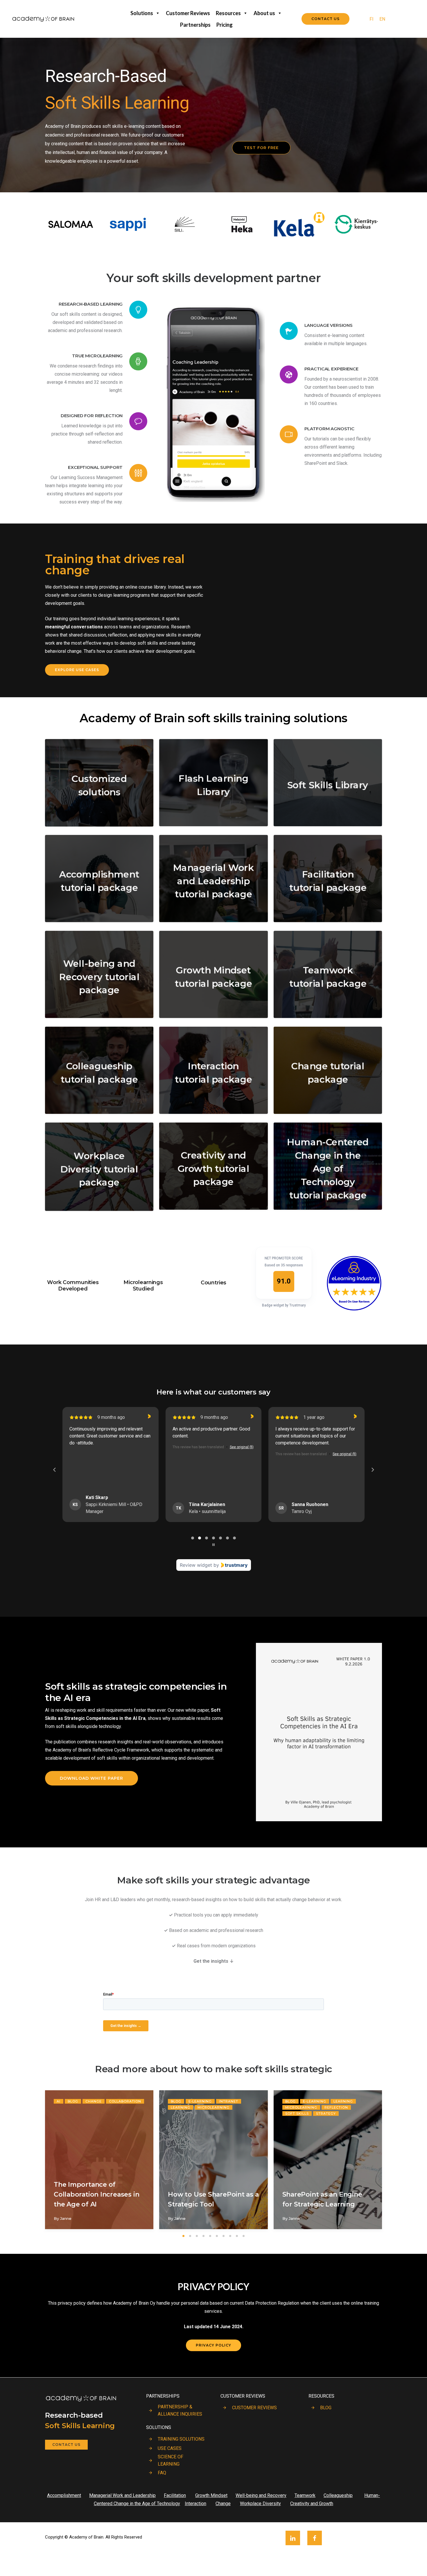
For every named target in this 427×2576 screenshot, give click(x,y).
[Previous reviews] (54, 1470)
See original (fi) (139, 1447)
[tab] (193, 1536)
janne (66, 2219)
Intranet (229, 2101)
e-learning (200, 2101)
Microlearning (214, 2107)
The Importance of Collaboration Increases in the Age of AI (96, 2194)
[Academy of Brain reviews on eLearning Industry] (354, 1251)
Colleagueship (338, 2495)
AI (59, 2101)
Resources (228, 13)
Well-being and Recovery (261, 2495)
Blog (73, 2101)
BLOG (326, 2408)
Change (94, 2101)
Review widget (196, 1565)
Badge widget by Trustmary (284, 1305)
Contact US (325, 19)
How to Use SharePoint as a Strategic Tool (213, 2199)
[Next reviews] (372, 1470)
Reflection (336, 2107)
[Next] (396, 2164)
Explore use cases (77, 670)
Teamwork (305, 2495)
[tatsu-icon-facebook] (315, 2538)
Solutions (142, 13)
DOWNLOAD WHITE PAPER (92, 1778)
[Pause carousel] (214, 1545)
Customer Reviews (188, 13)
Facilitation (175, 2495)
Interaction (195, 2504)
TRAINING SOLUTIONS (181, 2439)
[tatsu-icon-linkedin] (294, 2538)
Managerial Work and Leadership (122, 2495)
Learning (181, 2107)
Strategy (326, 2113)
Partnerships (195, 25)
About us (264, 13)
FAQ (162, 2473)
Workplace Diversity (260, 2504)
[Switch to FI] (214, 2561)
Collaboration (125, 2101)
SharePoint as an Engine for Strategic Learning (322, 2199)
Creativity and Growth (312, 2504)
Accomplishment (64, 2495)
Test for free (261, 148)
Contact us (66, 2445)
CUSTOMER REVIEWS (254, 2408)
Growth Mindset (211, 2495)
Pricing (225, 25)
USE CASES (170, 2448)
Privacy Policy (214, 2345)
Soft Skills (297, 2113)
